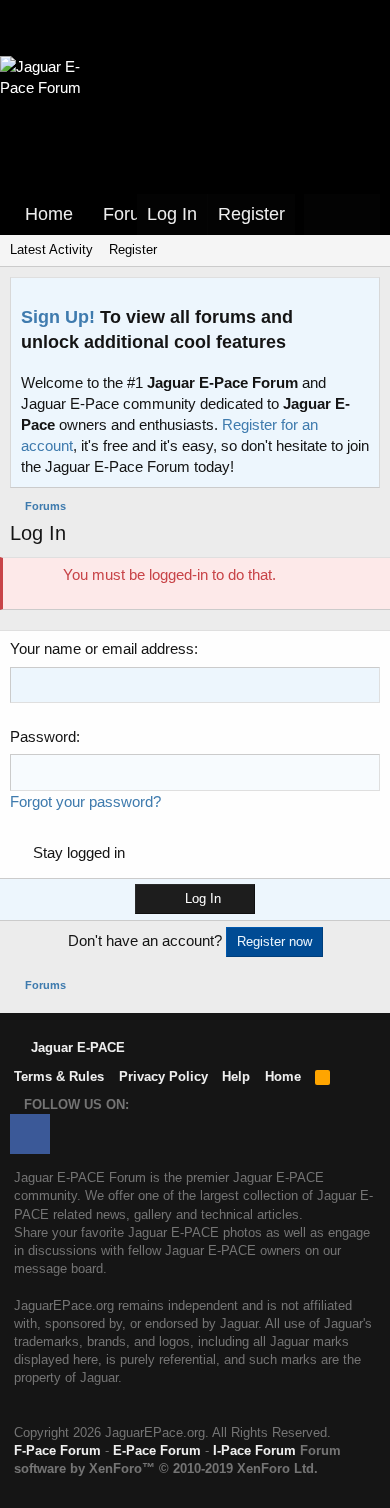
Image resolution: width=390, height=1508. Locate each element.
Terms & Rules (59, 1076)
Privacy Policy (163, 1076)
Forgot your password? (85, 801)
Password (43, 736)
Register (133, 249)
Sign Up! (58, 317)
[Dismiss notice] (360, 298)
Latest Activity (51, 249)
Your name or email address (102, 648)
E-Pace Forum (157, 1450)
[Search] (361, 214)
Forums (133, 214)
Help (236, 1076)
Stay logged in (79, 852)
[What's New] (323, 214)
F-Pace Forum (57, 1450)
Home (49, 214)
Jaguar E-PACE (76, 1047)
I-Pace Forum (254, 1450)
